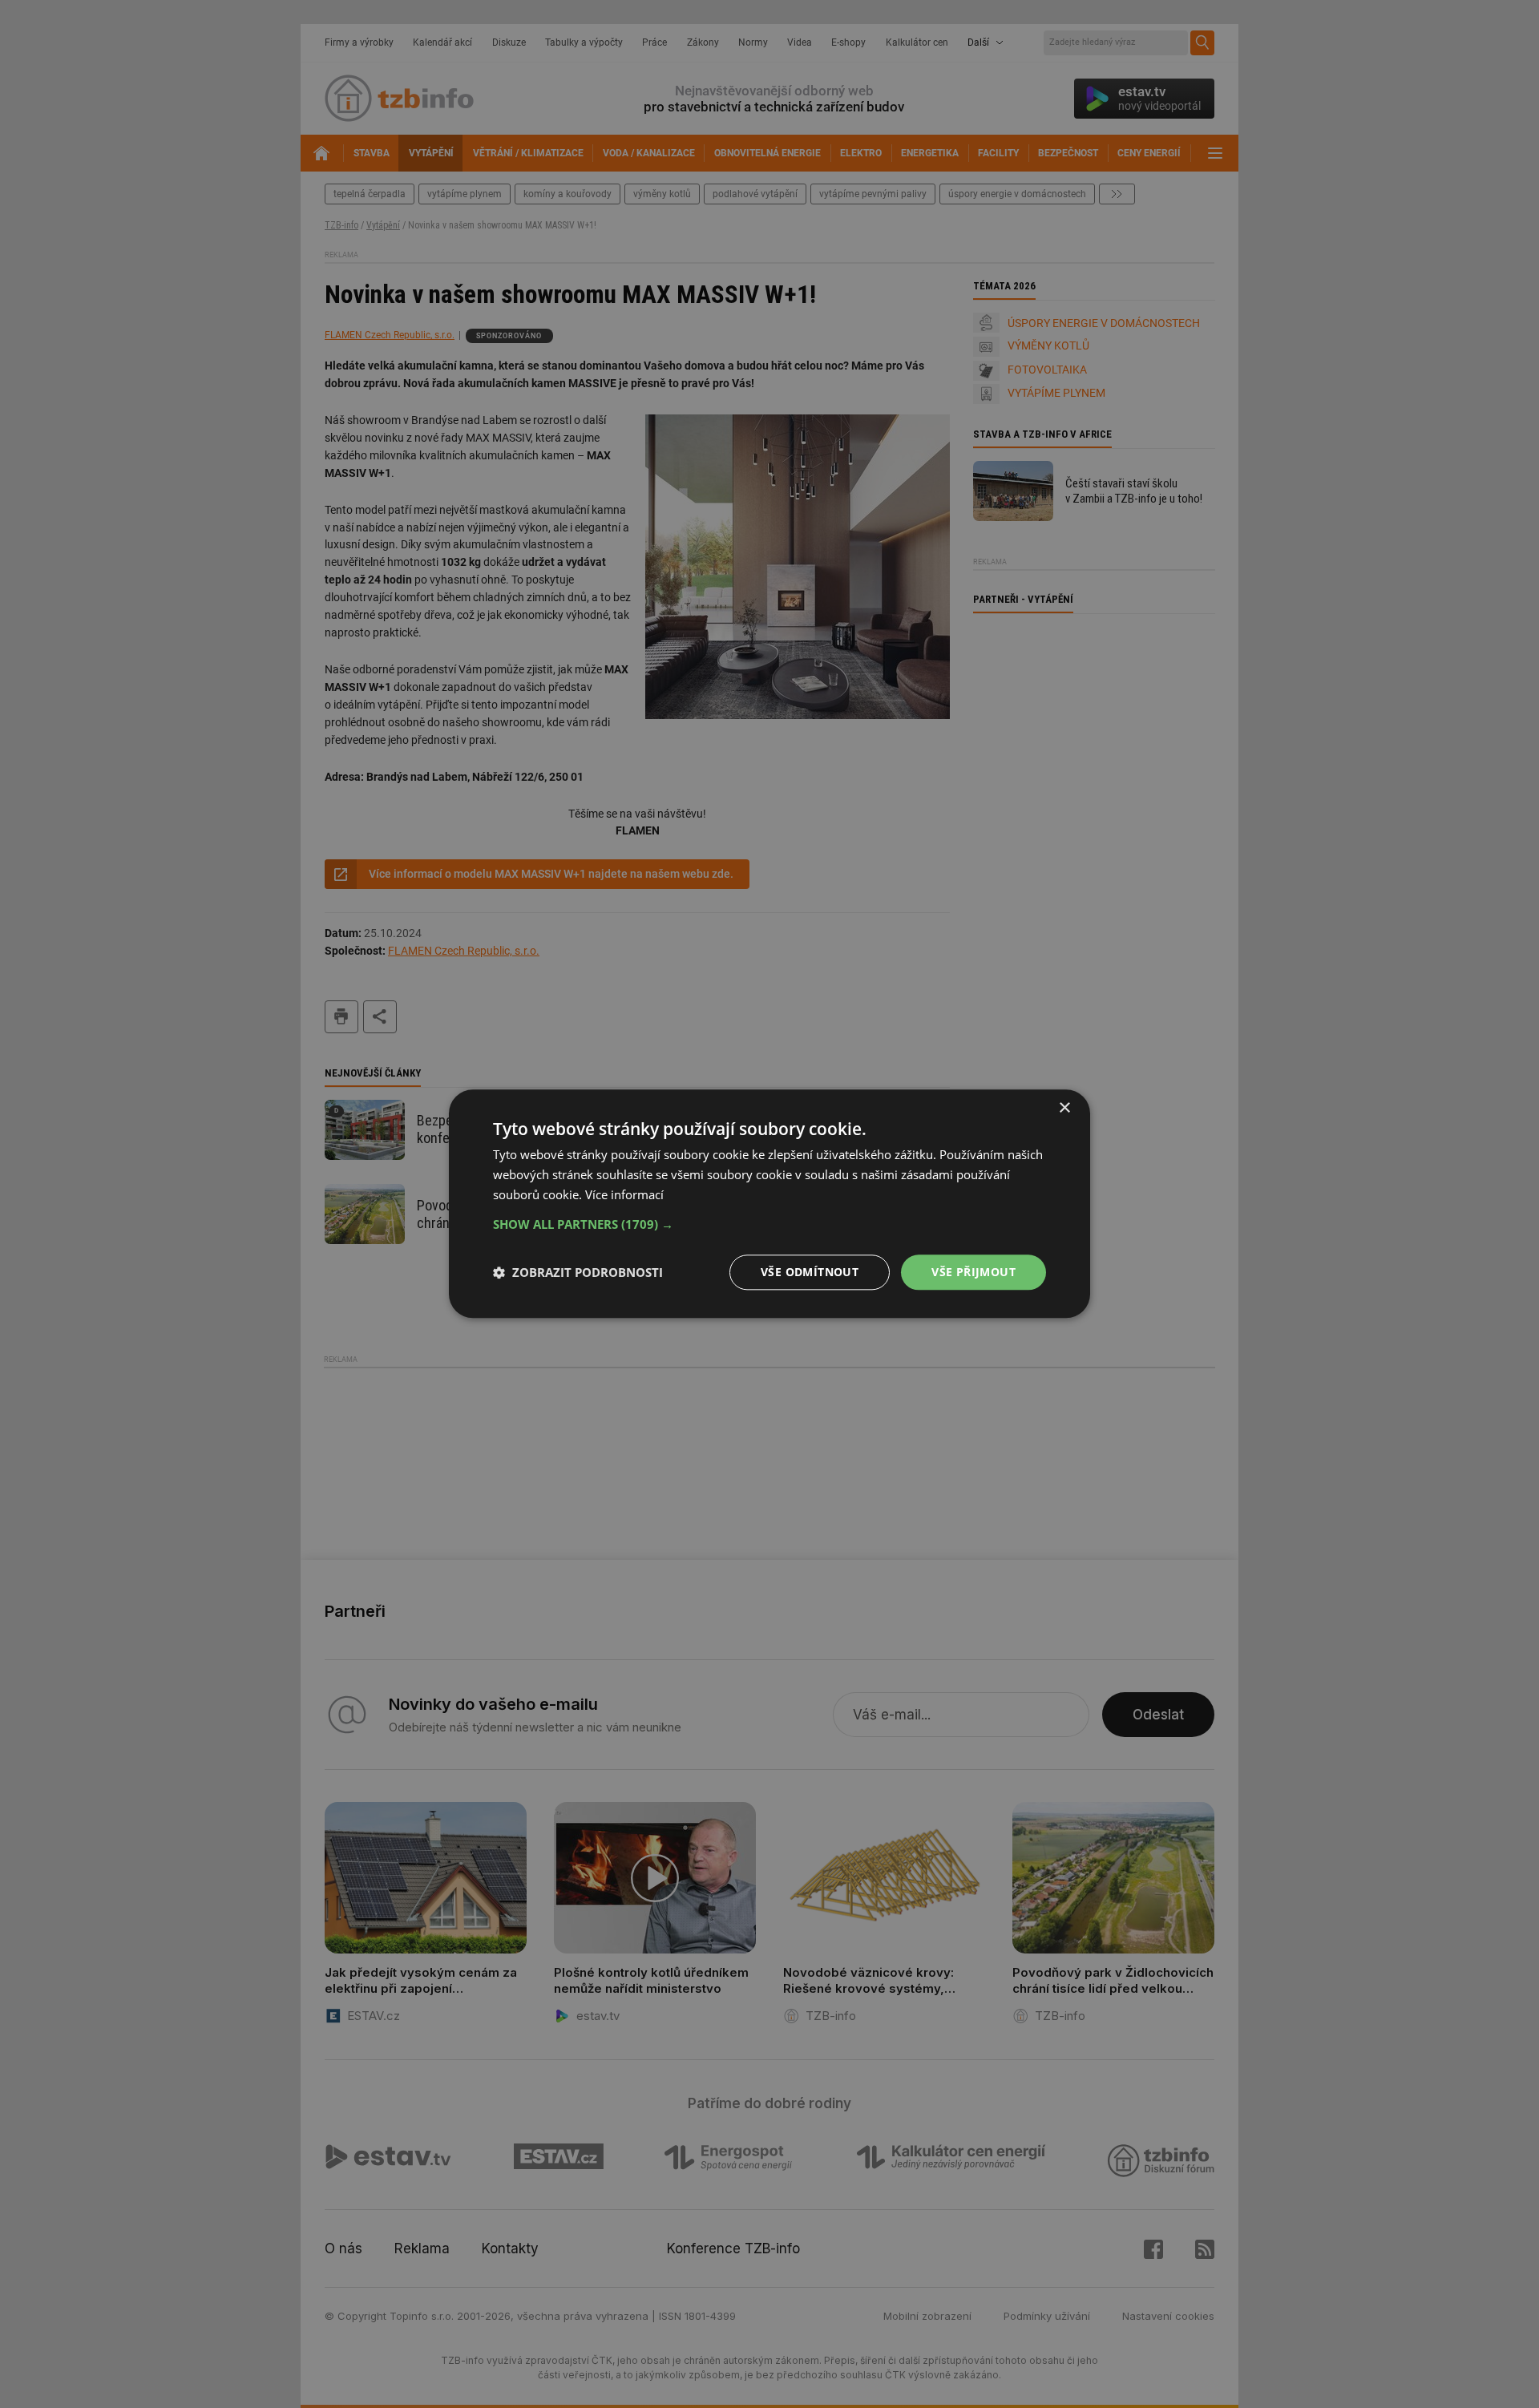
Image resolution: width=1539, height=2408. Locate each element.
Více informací (624, 1194)
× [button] (1064, 1108)
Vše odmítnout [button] (810, 1272)
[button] (769, 1224)
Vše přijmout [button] (973, 1272)
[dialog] (769, 1204)
